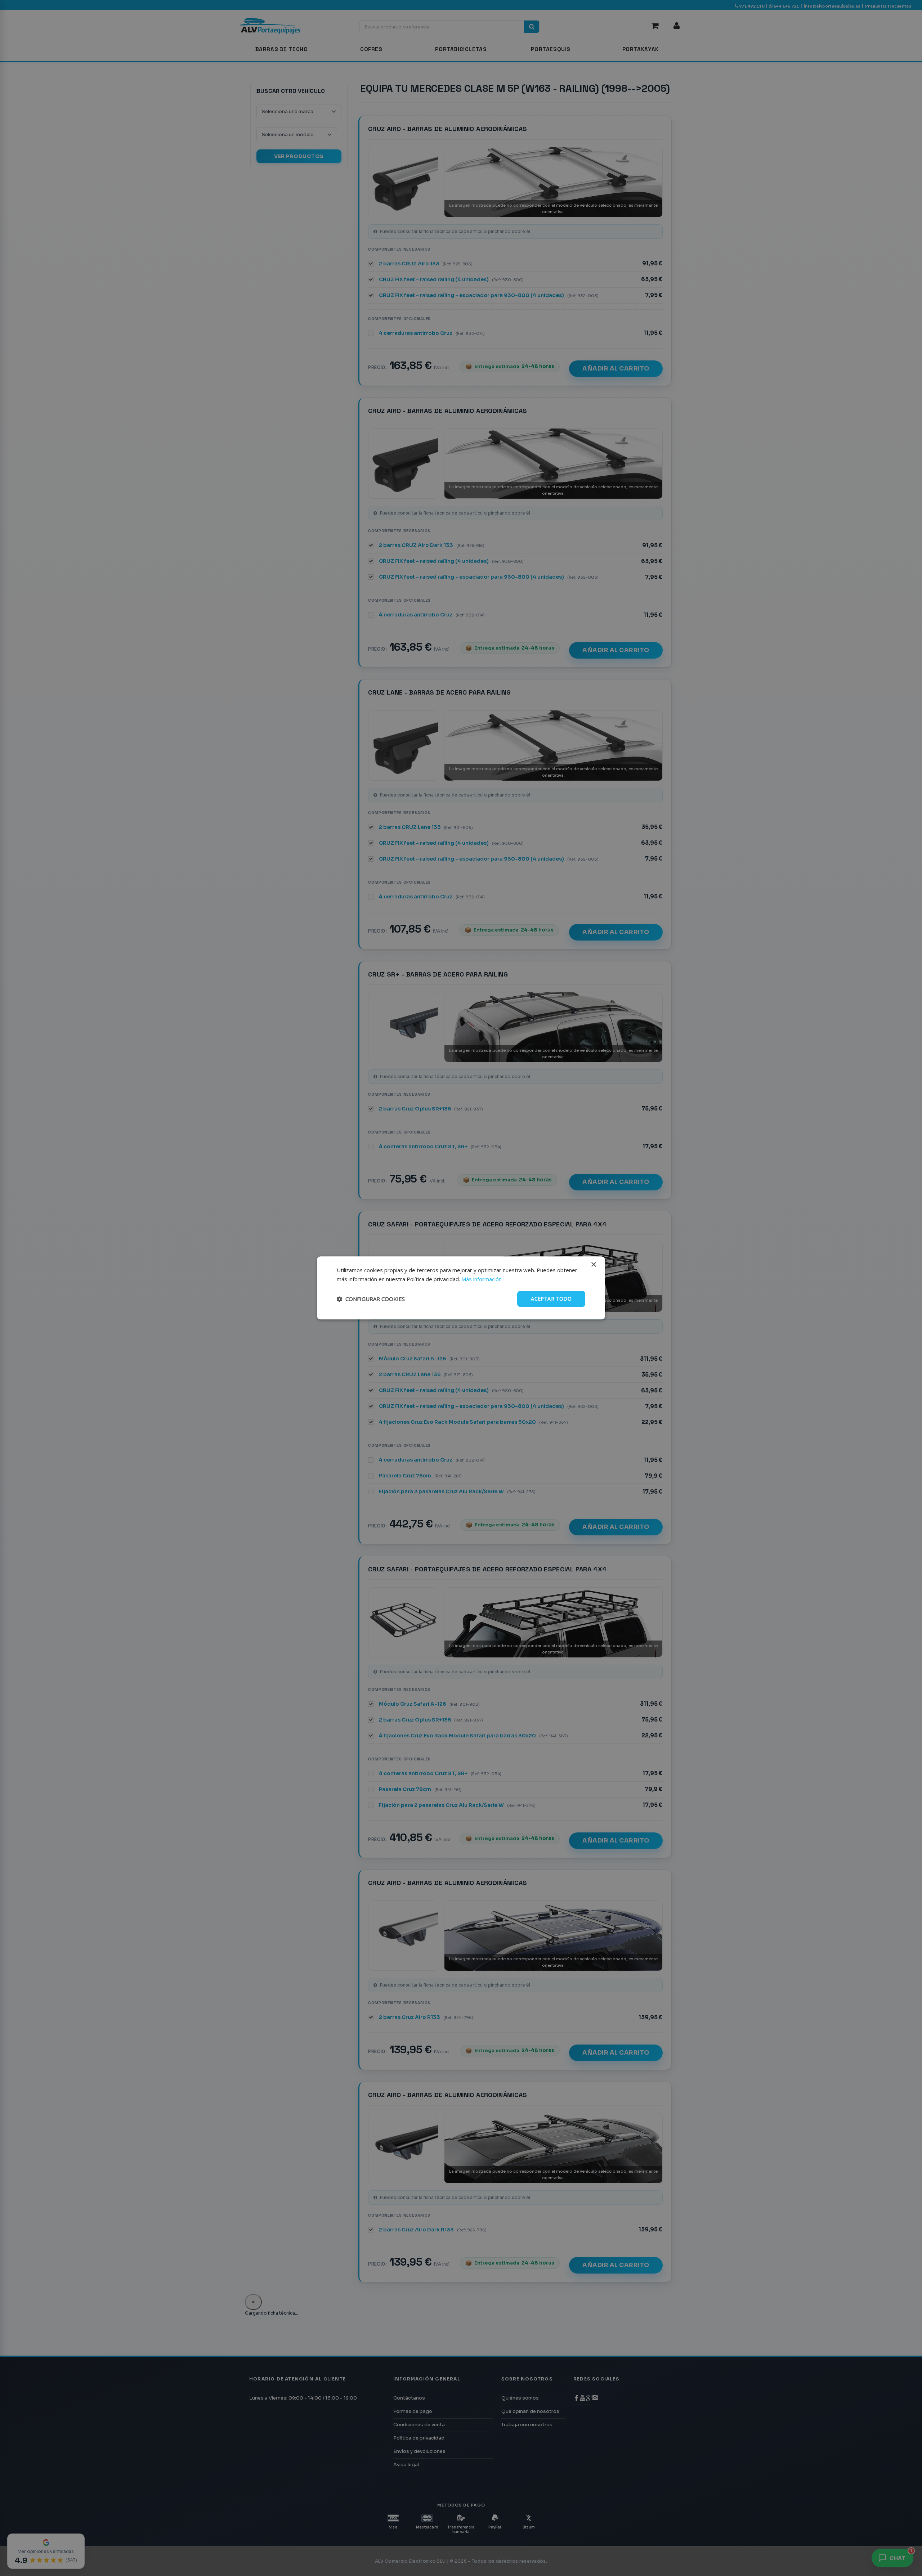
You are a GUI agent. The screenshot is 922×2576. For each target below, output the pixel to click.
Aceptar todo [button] (551, 1299)
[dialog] (461, 1288)
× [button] (593, 1265)
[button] (371, 1299)
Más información (482, 1279)
